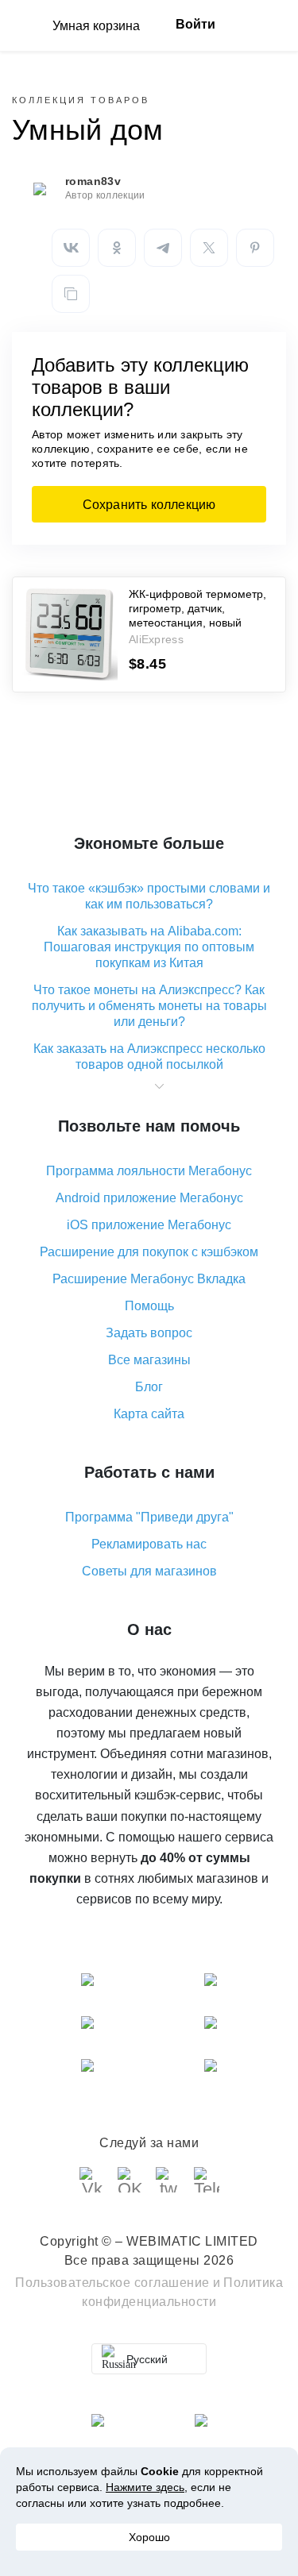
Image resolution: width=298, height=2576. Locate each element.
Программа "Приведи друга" (149, 1517)
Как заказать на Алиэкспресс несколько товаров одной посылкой (149, 1057)
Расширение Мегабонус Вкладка (149, 1279)
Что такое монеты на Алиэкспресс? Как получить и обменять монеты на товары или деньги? (149, 1006)
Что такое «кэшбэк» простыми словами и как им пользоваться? (149, 896)
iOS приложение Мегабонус (149, 1225)
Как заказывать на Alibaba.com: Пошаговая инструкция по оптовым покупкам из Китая (149, 947)
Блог (149, 1387)
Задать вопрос (149, 1333)
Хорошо (149, 2537)
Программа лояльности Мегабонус (149, 1171)
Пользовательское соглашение (112, 2283)
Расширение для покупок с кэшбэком (149, 1252)
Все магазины (149, 1360)
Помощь (149, 1306)
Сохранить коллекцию (149, 505)
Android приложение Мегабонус (149, 1198)
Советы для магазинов (149, 1571)
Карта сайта (149, 1414)
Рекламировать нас (149, 1544)
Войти (195, 24)
